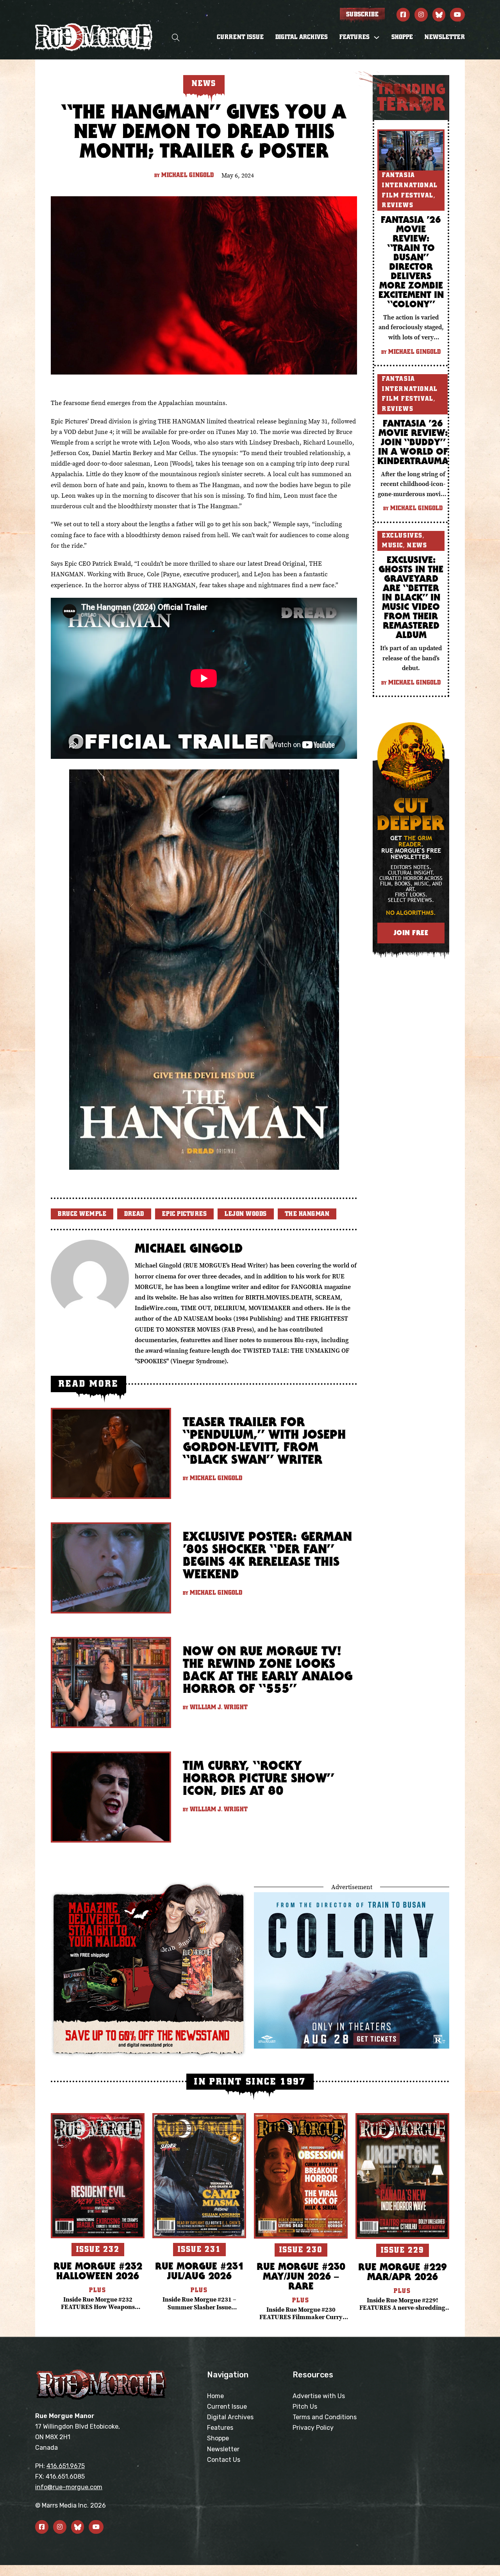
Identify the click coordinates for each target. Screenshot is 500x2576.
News (417, 545)
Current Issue (240, 37)
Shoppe (402, 37)
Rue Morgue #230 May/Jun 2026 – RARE (301, 2276)
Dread (134, 1214)
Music (393, 545)
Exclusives (402, 536)
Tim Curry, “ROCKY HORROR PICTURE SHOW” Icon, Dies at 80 (258, 1778)
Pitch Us (305, 2407)
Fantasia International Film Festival (410, 185)
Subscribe (362, 14)
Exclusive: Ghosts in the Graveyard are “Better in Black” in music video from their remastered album (411, 597)
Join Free (411, 933)
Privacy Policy (313, 2428)
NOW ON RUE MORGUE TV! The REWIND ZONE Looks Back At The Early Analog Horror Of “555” (268, 1670)
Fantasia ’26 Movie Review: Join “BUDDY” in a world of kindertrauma (413, 442)
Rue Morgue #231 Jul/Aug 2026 (199, 2271)
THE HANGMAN (307, 1214)
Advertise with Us (319, 2396)
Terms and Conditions (325, 2417)
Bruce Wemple (82, 1214)
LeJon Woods (246, 1214)
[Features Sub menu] (377, 38)
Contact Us (224, 2460)
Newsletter (445, 37)
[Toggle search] (176, 37)
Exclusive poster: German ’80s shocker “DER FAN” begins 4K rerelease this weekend (267, 1555)
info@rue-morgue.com (69, 2487)
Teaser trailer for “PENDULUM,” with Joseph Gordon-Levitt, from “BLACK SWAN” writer (264, 1440)
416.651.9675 (66, 2466)
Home (215, 2396)
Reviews (398, 205)
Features (220, 2428)
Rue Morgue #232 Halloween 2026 (98, 2271)
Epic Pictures (185, 1214)
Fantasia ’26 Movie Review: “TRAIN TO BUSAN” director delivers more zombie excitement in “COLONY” (411, 262)
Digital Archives (302, 37)
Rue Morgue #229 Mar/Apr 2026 (403, 2271)
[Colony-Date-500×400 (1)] (352, 1970)
